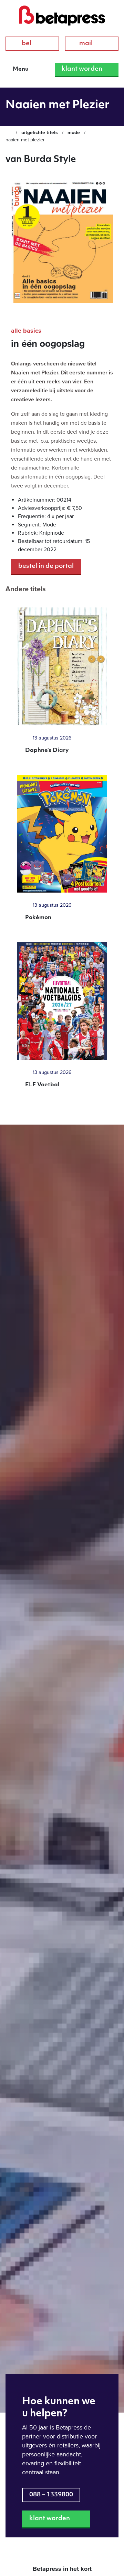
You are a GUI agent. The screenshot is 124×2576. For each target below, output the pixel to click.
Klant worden (82, 69)
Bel (27, 44)
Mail (86, 44)
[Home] (9, 133)
